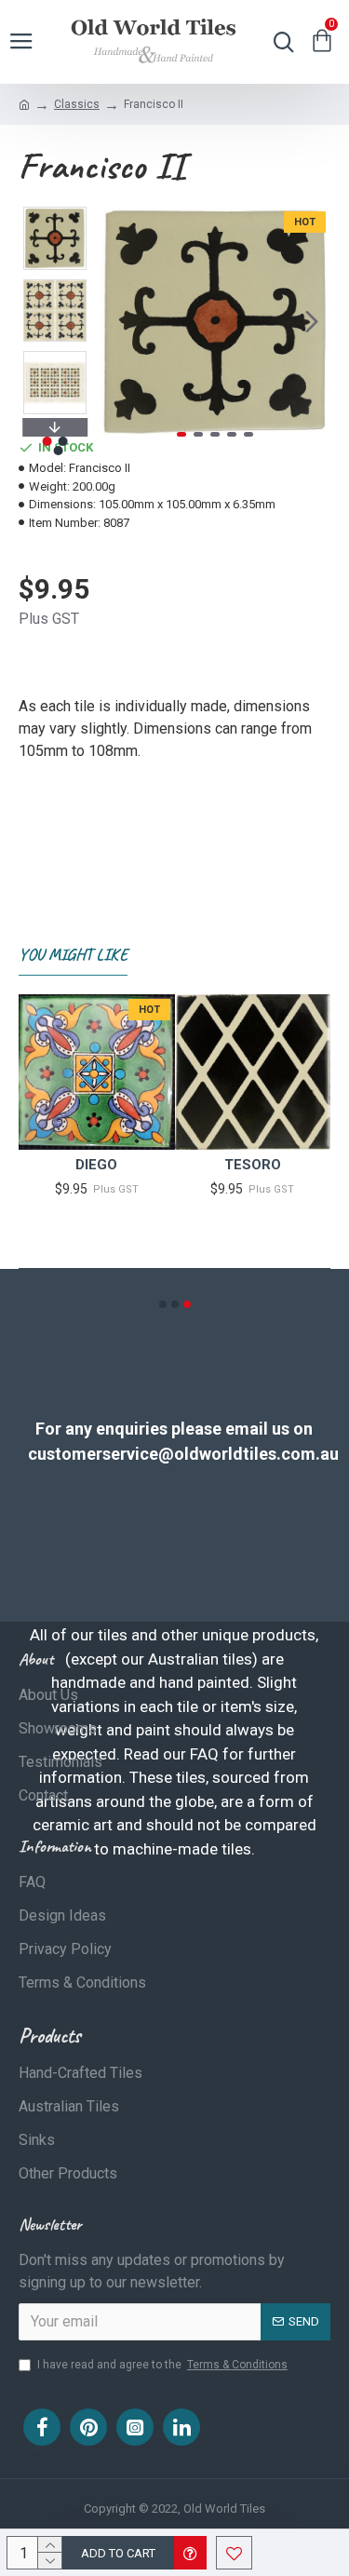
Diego (96, 1165)
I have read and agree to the (162, 2365)
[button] (119, 322)
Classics (77, 104)
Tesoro (253, 1165)
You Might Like (73, 954)
